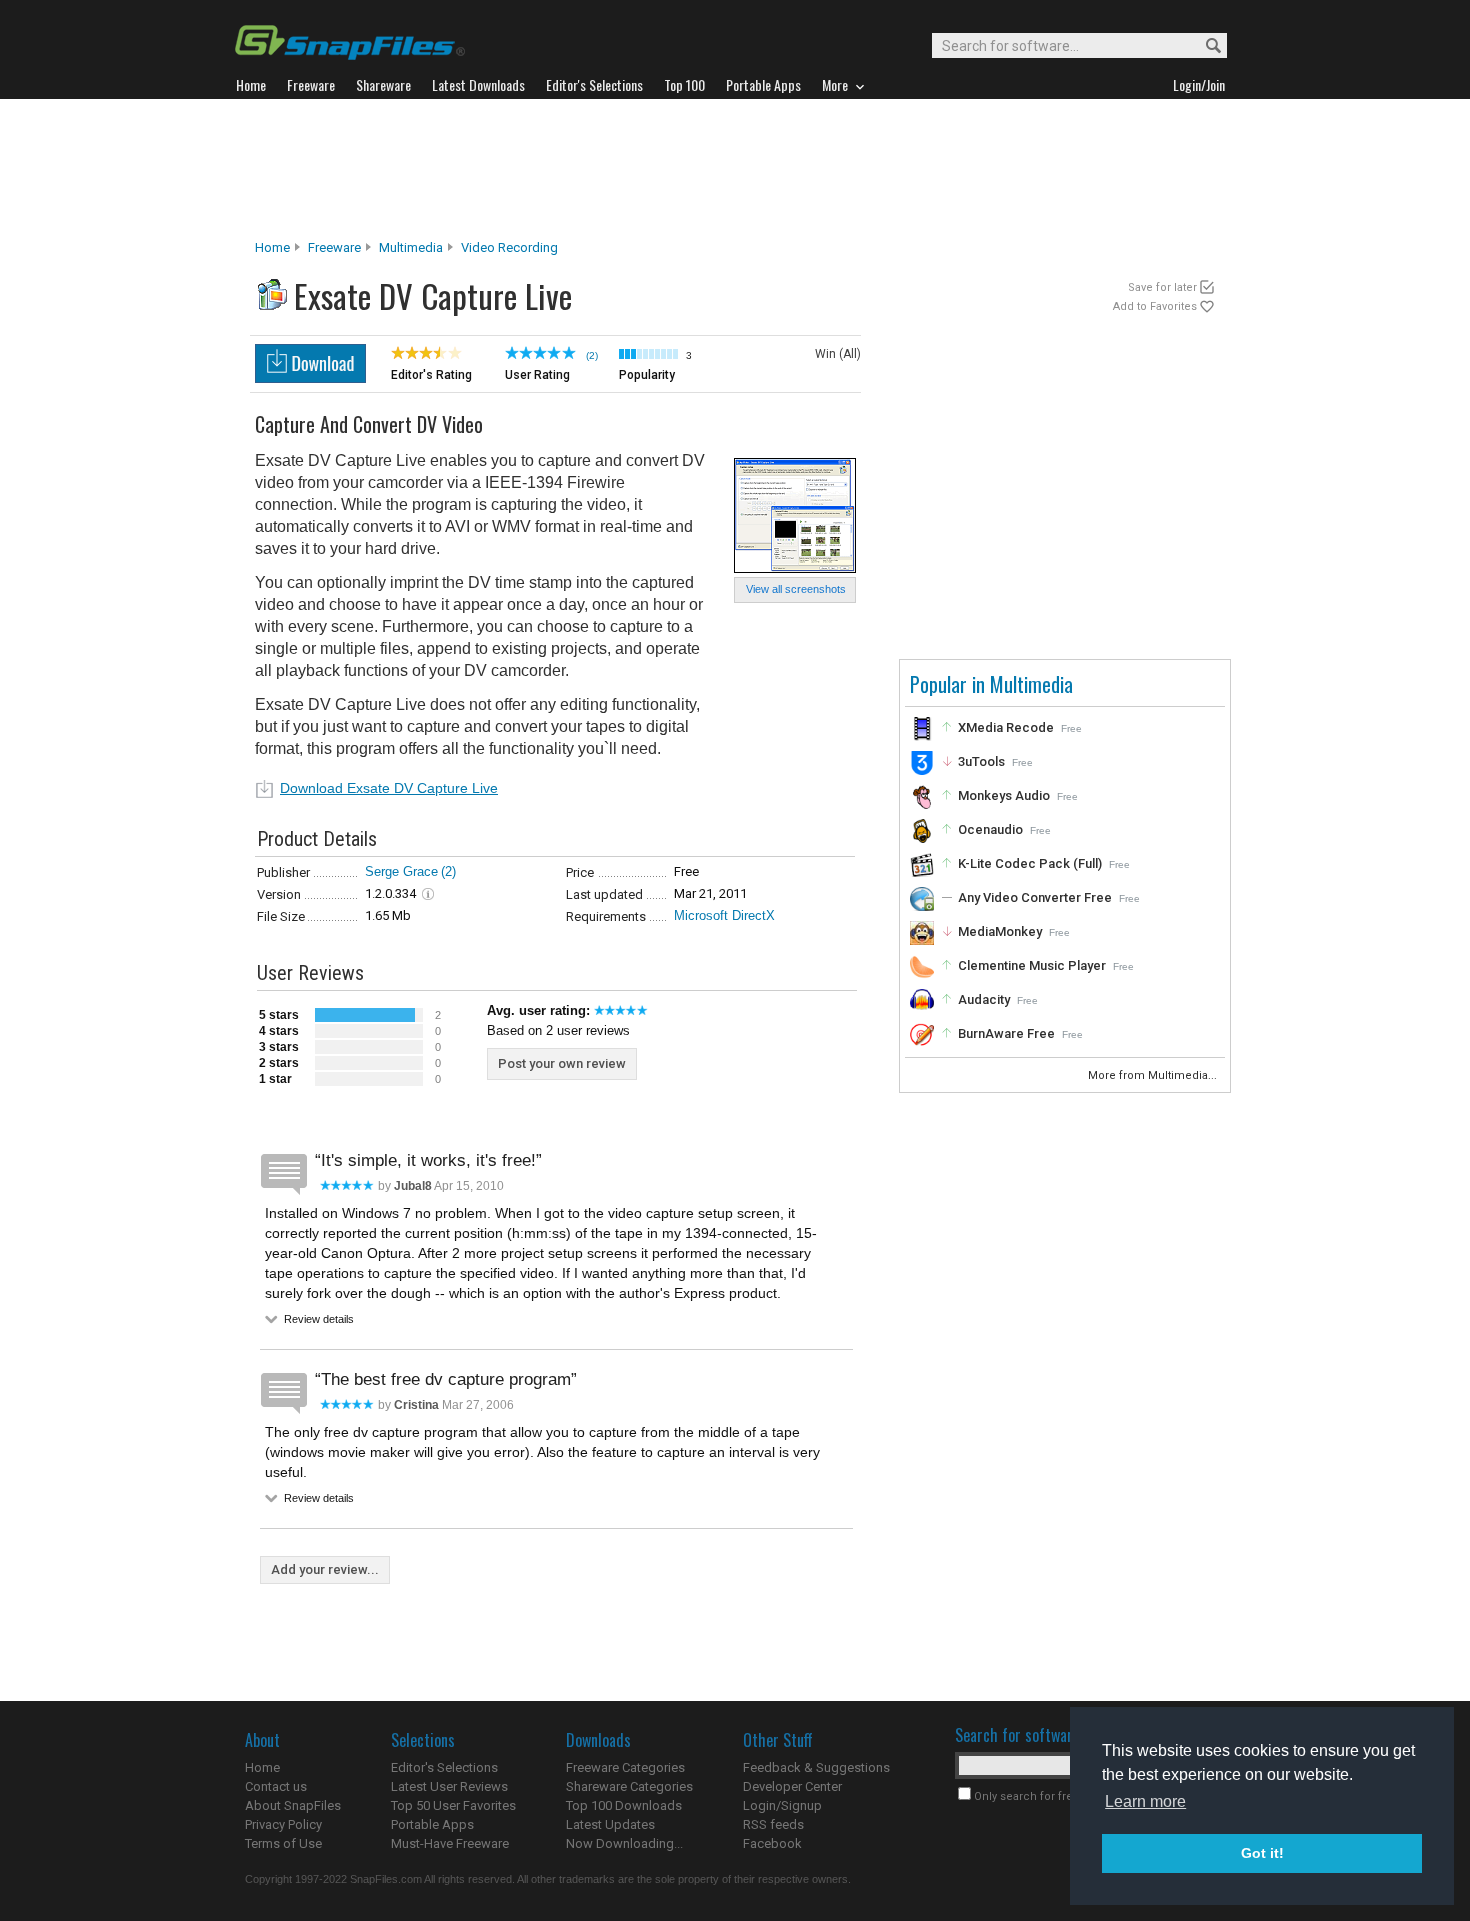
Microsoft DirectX (724, 915)
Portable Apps (432, 1824)
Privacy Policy (283, 1824)
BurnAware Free (1006, 1033)
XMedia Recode (1006, 727)
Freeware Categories (625, 1767)
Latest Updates (610, 1824)
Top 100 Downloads (624, 1805)
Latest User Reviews (449, 1786)
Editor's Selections (444, 1767)
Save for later (1162, 287)
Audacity (984, 999)
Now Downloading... (624, 1843)
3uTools (981, 761)
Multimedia (411, 247)
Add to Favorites (1155, 306)
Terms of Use (283, 1843)
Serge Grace (401, 871)
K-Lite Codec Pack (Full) (1030, 863)
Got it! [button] (1262, 1853)
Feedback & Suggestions (816, 1767)
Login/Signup (782, 1805)
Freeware (334, 247)
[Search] (1204, 46)
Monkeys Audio (1004, 795)
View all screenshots (796, 589)
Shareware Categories (629, 1786)
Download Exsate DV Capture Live (389, 788)
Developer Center (792, 1786)
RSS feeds (773, 1824)
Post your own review (562, 1063)
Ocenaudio (990, 829)
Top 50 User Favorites (453, 1805)
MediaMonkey (1000, 931)
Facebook (772, 1843)
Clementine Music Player (1032, 965)
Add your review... (325, 1569)
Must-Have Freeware (450, 1843)
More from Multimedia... (1154, 1075)
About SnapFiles (293, 1805)
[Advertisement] (735, 169)
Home (272, 247)
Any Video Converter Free (1035, 897)
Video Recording (509, 247)
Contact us (276, 1786)
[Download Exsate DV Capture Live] (310, 377)
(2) (448, 871)
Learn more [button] (1145, 1801)
